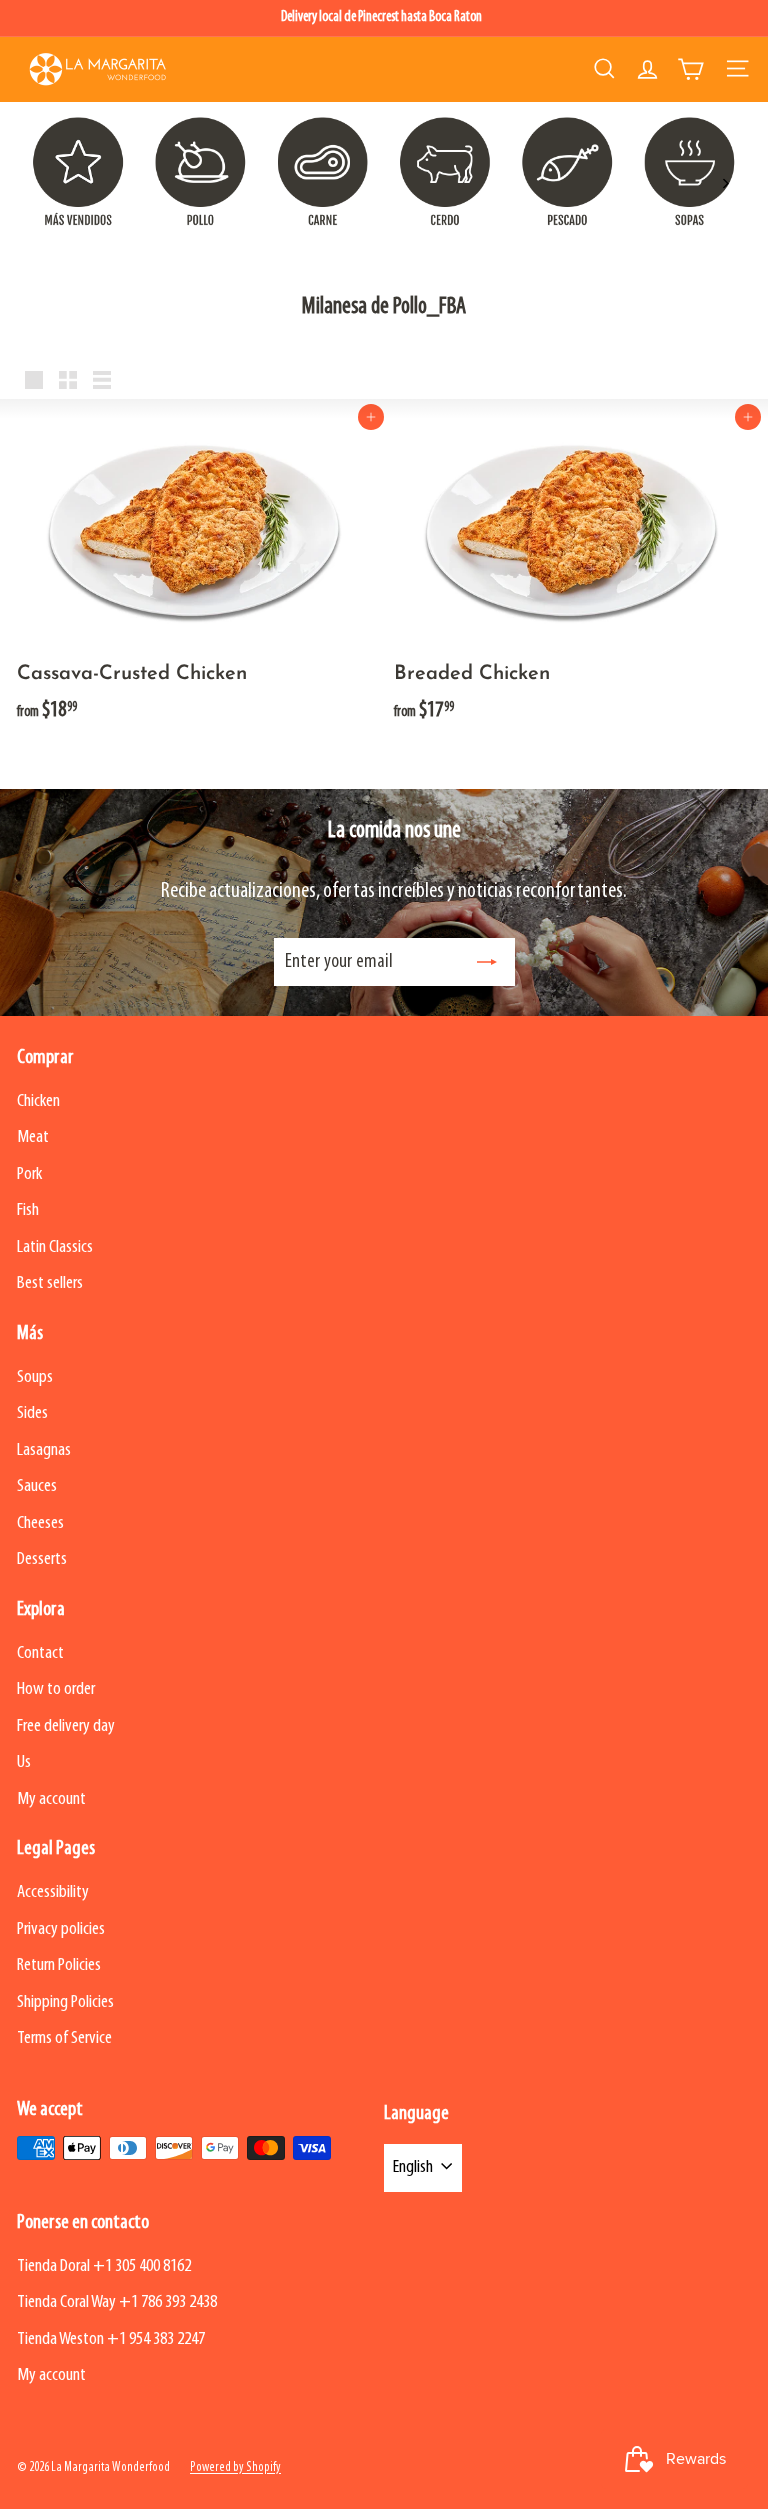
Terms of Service (64, 2038)
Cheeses (40, 1523)
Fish (28, 1210)
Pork (29, 1174)
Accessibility (53, 1892)
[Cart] (690, 69)
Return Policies (59, 1965)
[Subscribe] (487, 962)
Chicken (38, 1101)
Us (24, 1762)
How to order (56, 1689)
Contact (40, 1653)
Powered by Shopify (235, 2467)
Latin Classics (55, 1247)
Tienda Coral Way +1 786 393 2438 (117, 2302)
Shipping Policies (65, 2002)
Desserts (42, 1559)
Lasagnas (44, 1450)
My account (51, 1799)
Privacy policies (61, 1929)
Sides (32, 1413)
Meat (33, 1137)
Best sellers (50, 1283)
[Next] (724, 183)
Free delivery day (66, 1726)
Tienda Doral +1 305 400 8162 (104, 2266)
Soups (35, 1377)
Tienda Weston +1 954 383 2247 (111, 2339)
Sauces (37, 1486)
